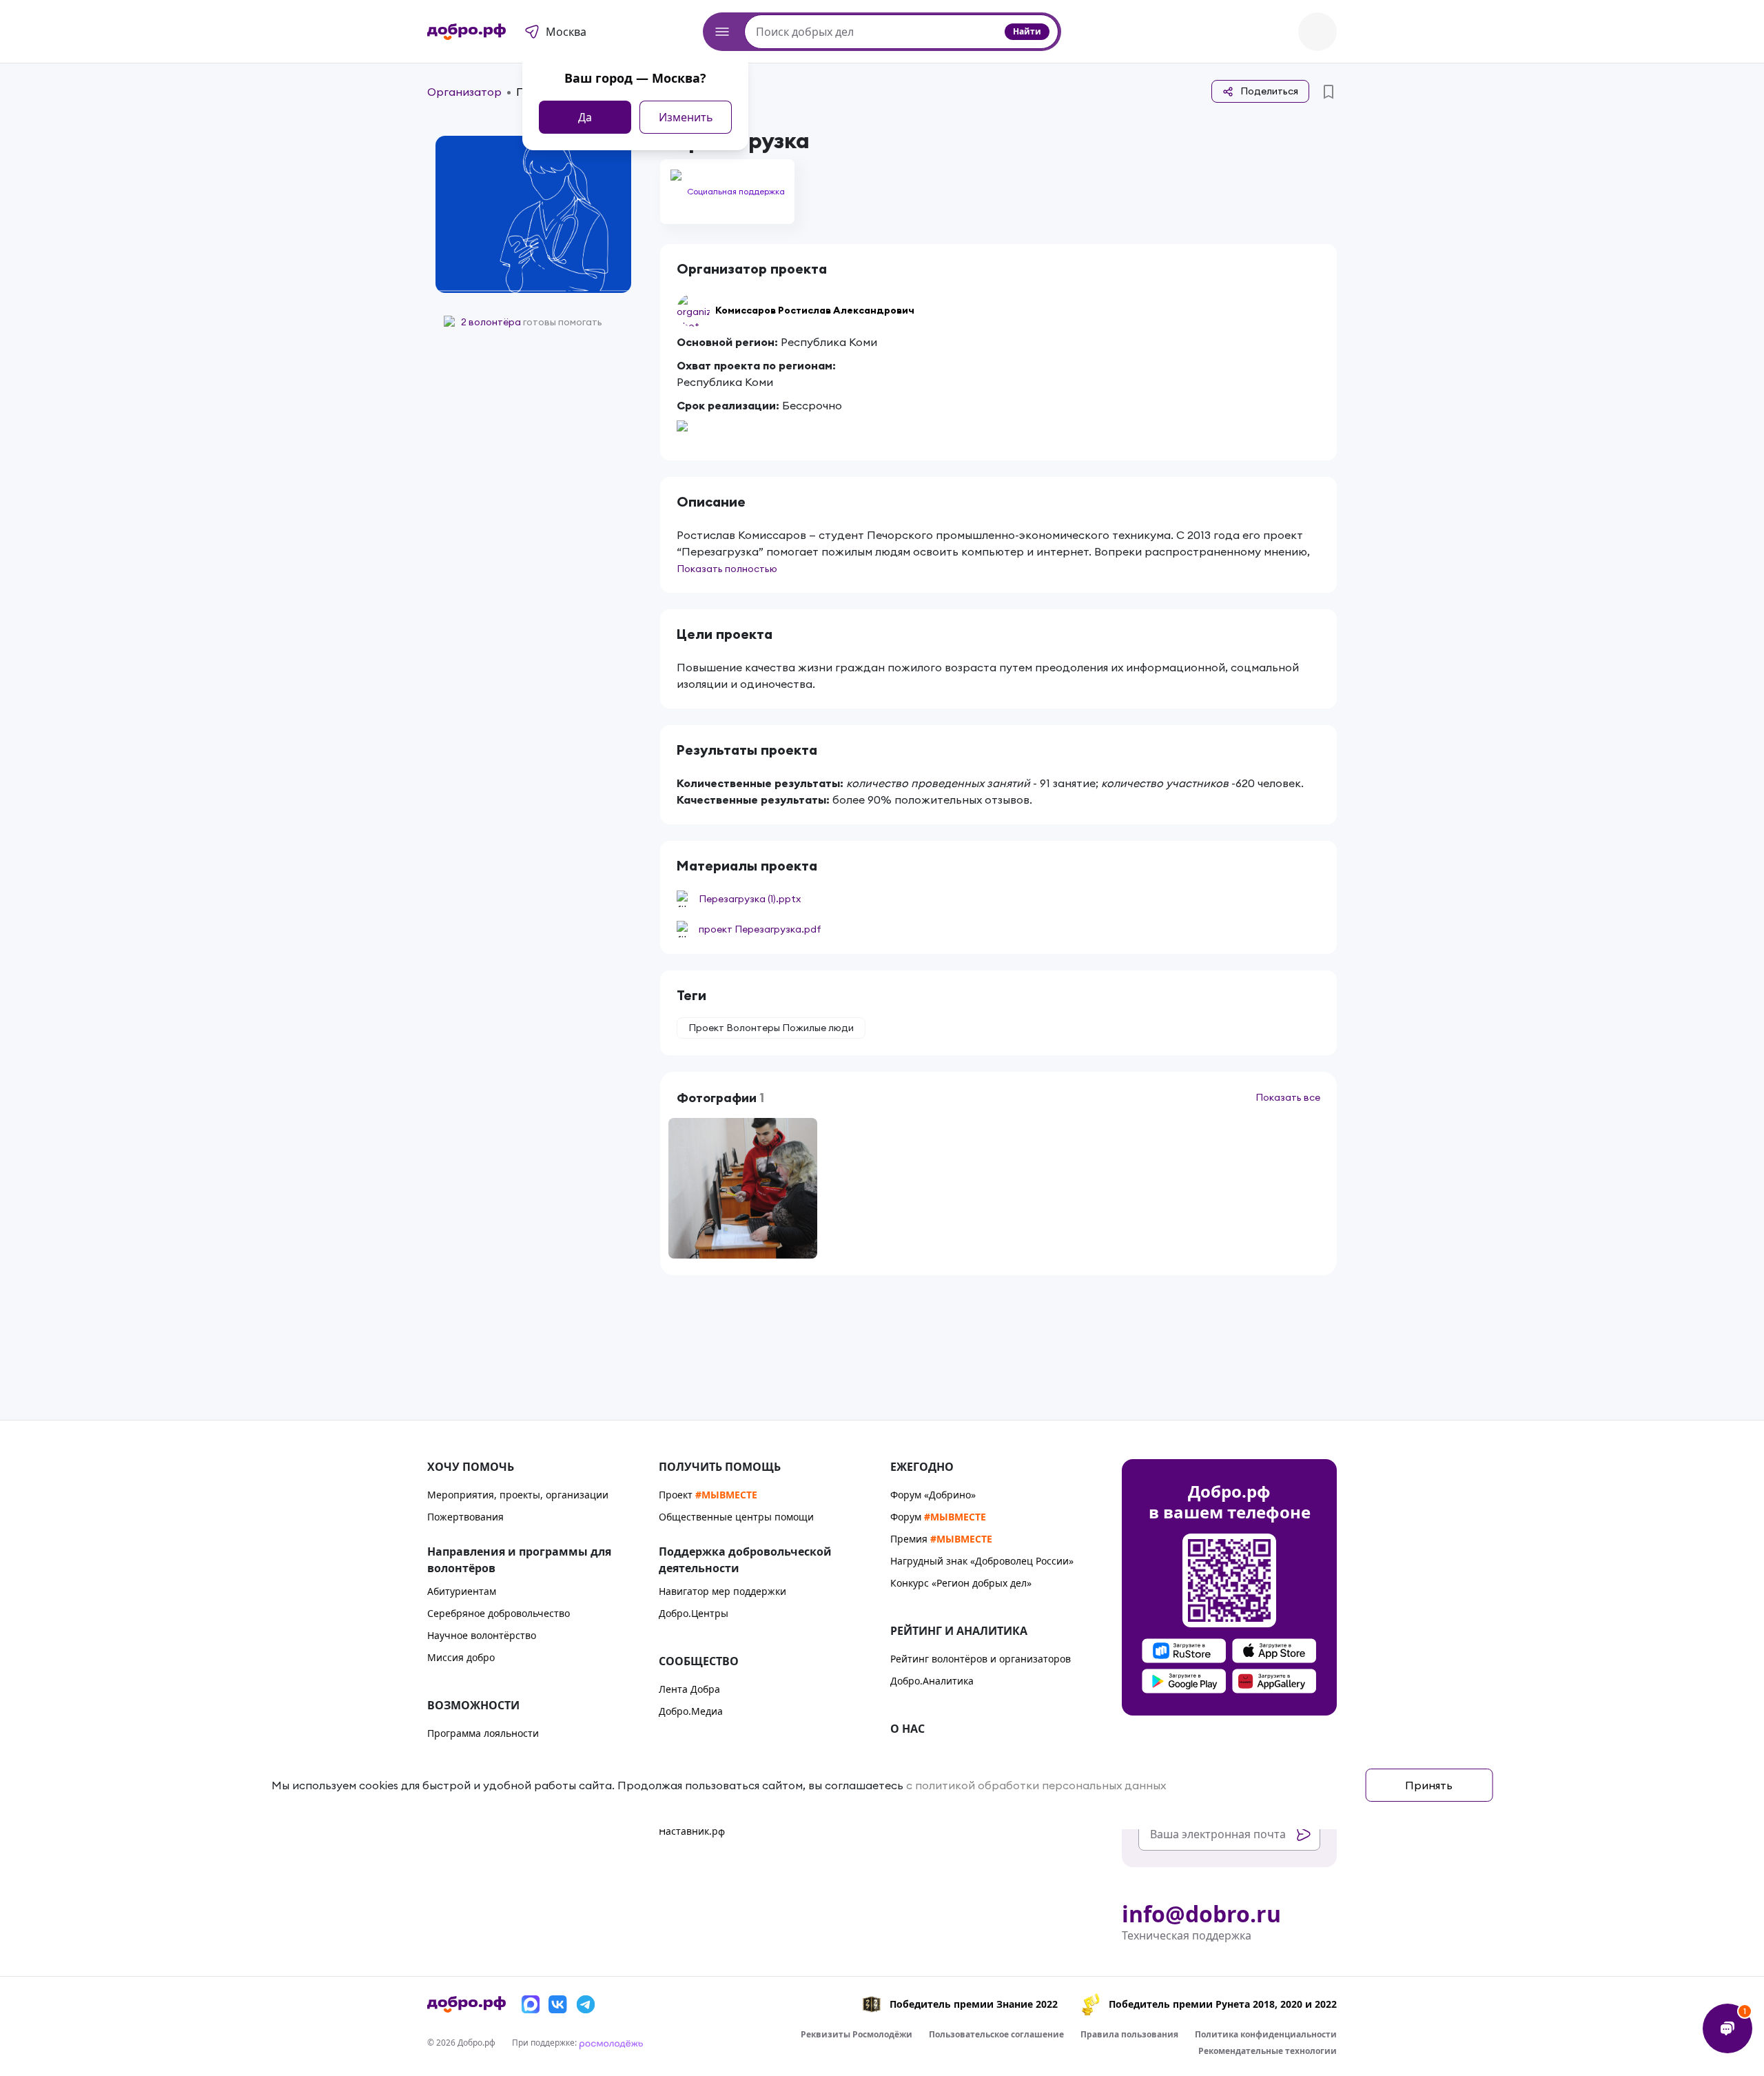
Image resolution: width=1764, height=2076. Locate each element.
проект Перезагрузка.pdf (760, 929)
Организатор (464, 92)
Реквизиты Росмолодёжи (857, 2034)
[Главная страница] (466, 32)
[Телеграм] (586, 2004)
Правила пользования (1129, 2034)
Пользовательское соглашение (996, 2034)
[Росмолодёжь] (611, 2043)
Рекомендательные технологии (1268, 2051)
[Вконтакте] (558, 2004)
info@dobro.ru (1201, 1914)
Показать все (1288, 1097)
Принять (1429, 1785)
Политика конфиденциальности (1266, 2034)
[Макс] (531, 2004)
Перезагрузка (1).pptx (750, 899)
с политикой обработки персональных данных (1036, 1785)
